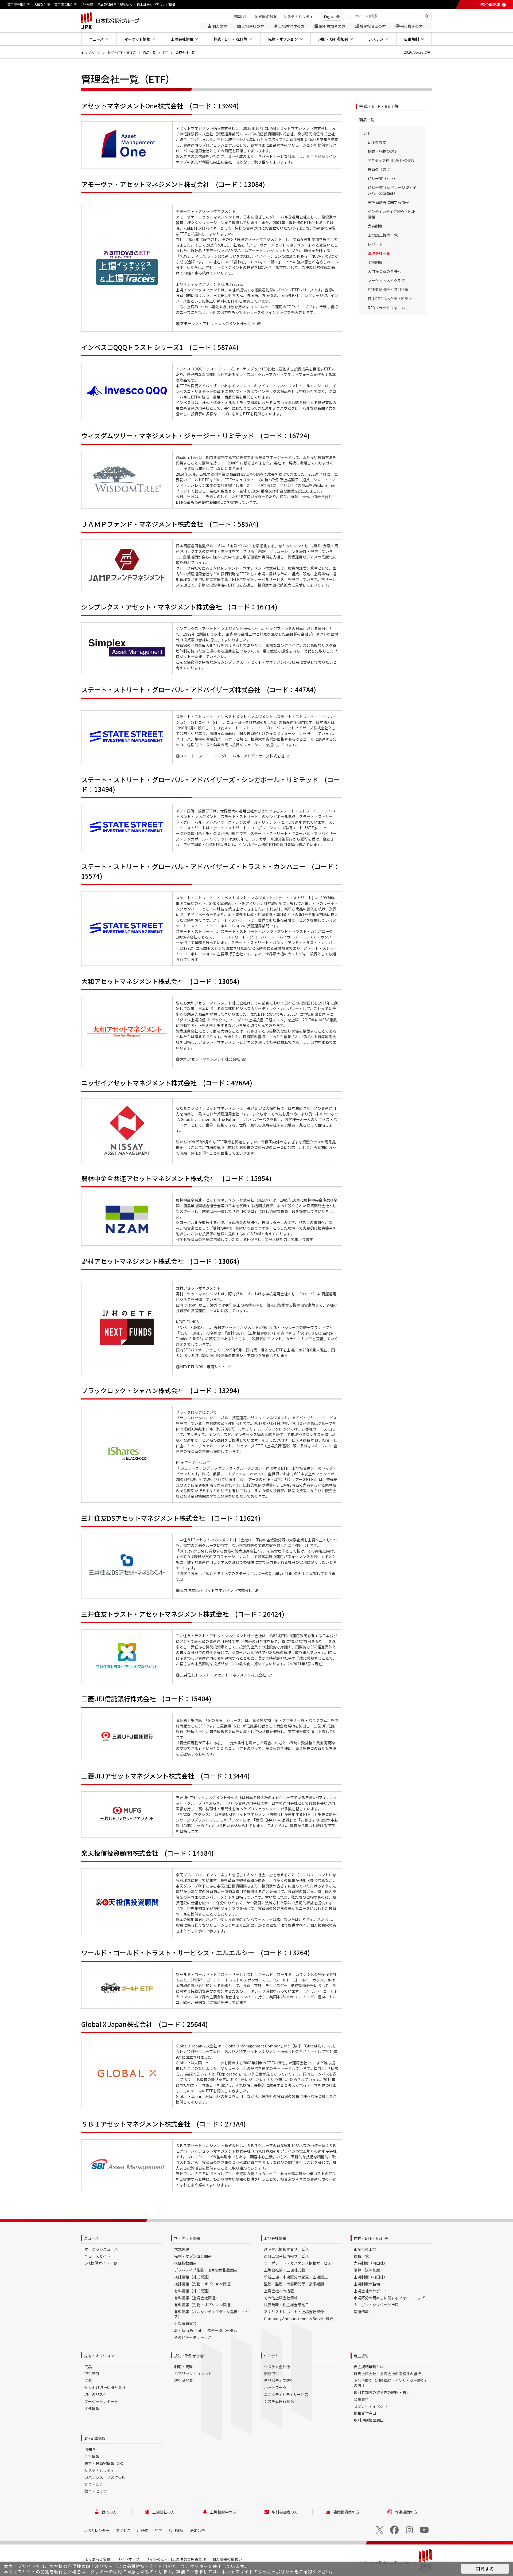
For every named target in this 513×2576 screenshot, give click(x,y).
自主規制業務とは (369, 2367)
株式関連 (182, 2249)
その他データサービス (193, 2337)
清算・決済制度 (367, 2270)
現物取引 (271, 2374)
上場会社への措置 (279, 2291)
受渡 (88, 2380)
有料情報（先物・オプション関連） (204, 2305)
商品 (88, 2367)
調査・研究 (94, 2484)
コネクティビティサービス (286, 2394)
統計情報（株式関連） (193, 2277)
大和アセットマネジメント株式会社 (210, 1059)
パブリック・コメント (193, 2374)
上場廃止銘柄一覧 (383, 235)
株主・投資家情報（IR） (105, 2463)
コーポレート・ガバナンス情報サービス (298, 2263)
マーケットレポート (101, 2401)
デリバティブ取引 (279, 2380)
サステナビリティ (99, 2470)
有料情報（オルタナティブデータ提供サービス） (211, 2314)
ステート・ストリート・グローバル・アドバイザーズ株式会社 (232, 756)
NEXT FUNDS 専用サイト (203, 1367)
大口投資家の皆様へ (384, 271)
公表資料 (361, 2399)
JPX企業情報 (489, 5)
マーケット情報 (187, 2238)
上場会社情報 (275, 2238)
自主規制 (361, 2356)
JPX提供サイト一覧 (101, 2263)
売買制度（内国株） (371, 2263)
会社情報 (92, 2456)
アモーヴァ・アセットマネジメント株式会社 (217, 323)
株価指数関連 (185, 2263)
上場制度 (375, 262)
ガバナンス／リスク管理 (105, 2477)
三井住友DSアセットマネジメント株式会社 (216, 1590)
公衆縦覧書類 (185, 2323)
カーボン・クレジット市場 (376, 2305)
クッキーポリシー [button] (276, 2571)
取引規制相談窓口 (369, 2420)
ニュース (92, 2238)
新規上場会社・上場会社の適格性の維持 (387, 2374)
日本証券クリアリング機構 (156, 4)
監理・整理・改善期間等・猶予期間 (294, 2284)
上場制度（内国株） (371, 2277)
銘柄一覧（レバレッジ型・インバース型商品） (392, 190)
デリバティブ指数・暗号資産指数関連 (206, 2270)
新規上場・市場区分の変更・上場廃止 (296, 2277)
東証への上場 (365, 2249)
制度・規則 (184, 2367)
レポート (375, 244)
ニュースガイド (97, 2256)
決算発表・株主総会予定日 (286, 2305)
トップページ (91, 52)
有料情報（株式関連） (193, 2291)
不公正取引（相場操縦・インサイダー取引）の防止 (391, 2383)
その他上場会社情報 (281, 2298)
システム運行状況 (279, 2401)
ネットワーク (275, 2387)
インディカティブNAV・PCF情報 (391, 214)
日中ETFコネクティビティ (390, 299)
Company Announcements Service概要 (299, 2319)
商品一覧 (149, 52)
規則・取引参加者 (189, 2356)
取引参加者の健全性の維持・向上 (382, 2392)
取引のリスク (96, 2394)
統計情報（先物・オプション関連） (204, 2284)
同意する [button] (485, 2569)
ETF (166, 52)
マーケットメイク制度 (386, 280)
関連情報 (361, 2312)
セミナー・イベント (371, 2406)
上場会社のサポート (371, 2291)
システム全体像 (277, 2367)
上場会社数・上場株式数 (285, 2270)
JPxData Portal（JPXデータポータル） (208, 2330)
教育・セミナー (98, 2491)
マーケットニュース (101, 2249)
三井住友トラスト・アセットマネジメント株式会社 (223, 1675)
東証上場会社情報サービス (286, 2256)
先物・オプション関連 (193, 2256)
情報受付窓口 (365, 2413)
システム (271, 2356)
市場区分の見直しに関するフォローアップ (389, 2298)
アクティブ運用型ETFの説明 (392, 160)
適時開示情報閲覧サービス (286, 2249)
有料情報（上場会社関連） (197, 2298)
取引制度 (92, 2374)
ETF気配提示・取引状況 (388, 290)
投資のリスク (379, 169)
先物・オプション (99, 2356)
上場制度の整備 (367, 2284)
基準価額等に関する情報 (388, 202)
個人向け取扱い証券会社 (105, 2387)
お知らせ (92, 2449)
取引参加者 (184, 2380)
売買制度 (375, 226)
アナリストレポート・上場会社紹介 (294, 2312)
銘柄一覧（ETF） (382, 178)
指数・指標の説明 (383, 151)
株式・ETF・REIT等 (122, 52)
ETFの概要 (377, 142)
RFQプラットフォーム (386, 308)
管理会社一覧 (185, 52)
